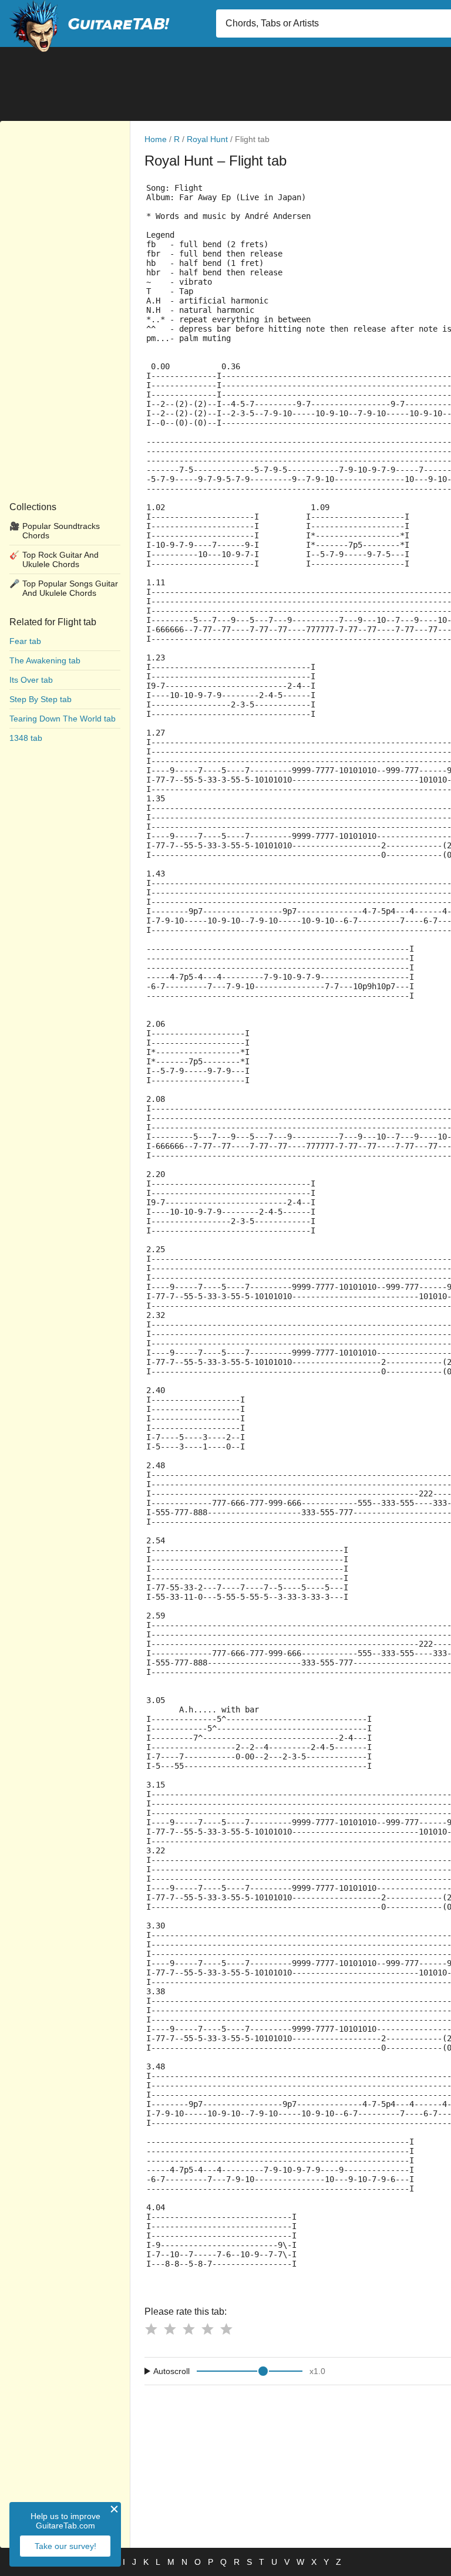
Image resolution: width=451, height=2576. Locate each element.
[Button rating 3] (189, 2329)
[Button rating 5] (226, 2329)
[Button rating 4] (207, 2329)
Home (156, 139)
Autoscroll (171, 2371)
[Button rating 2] (170, 2329)
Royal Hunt (207, 139)
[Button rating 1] (151, 2329)
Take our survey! (65, 2546)
